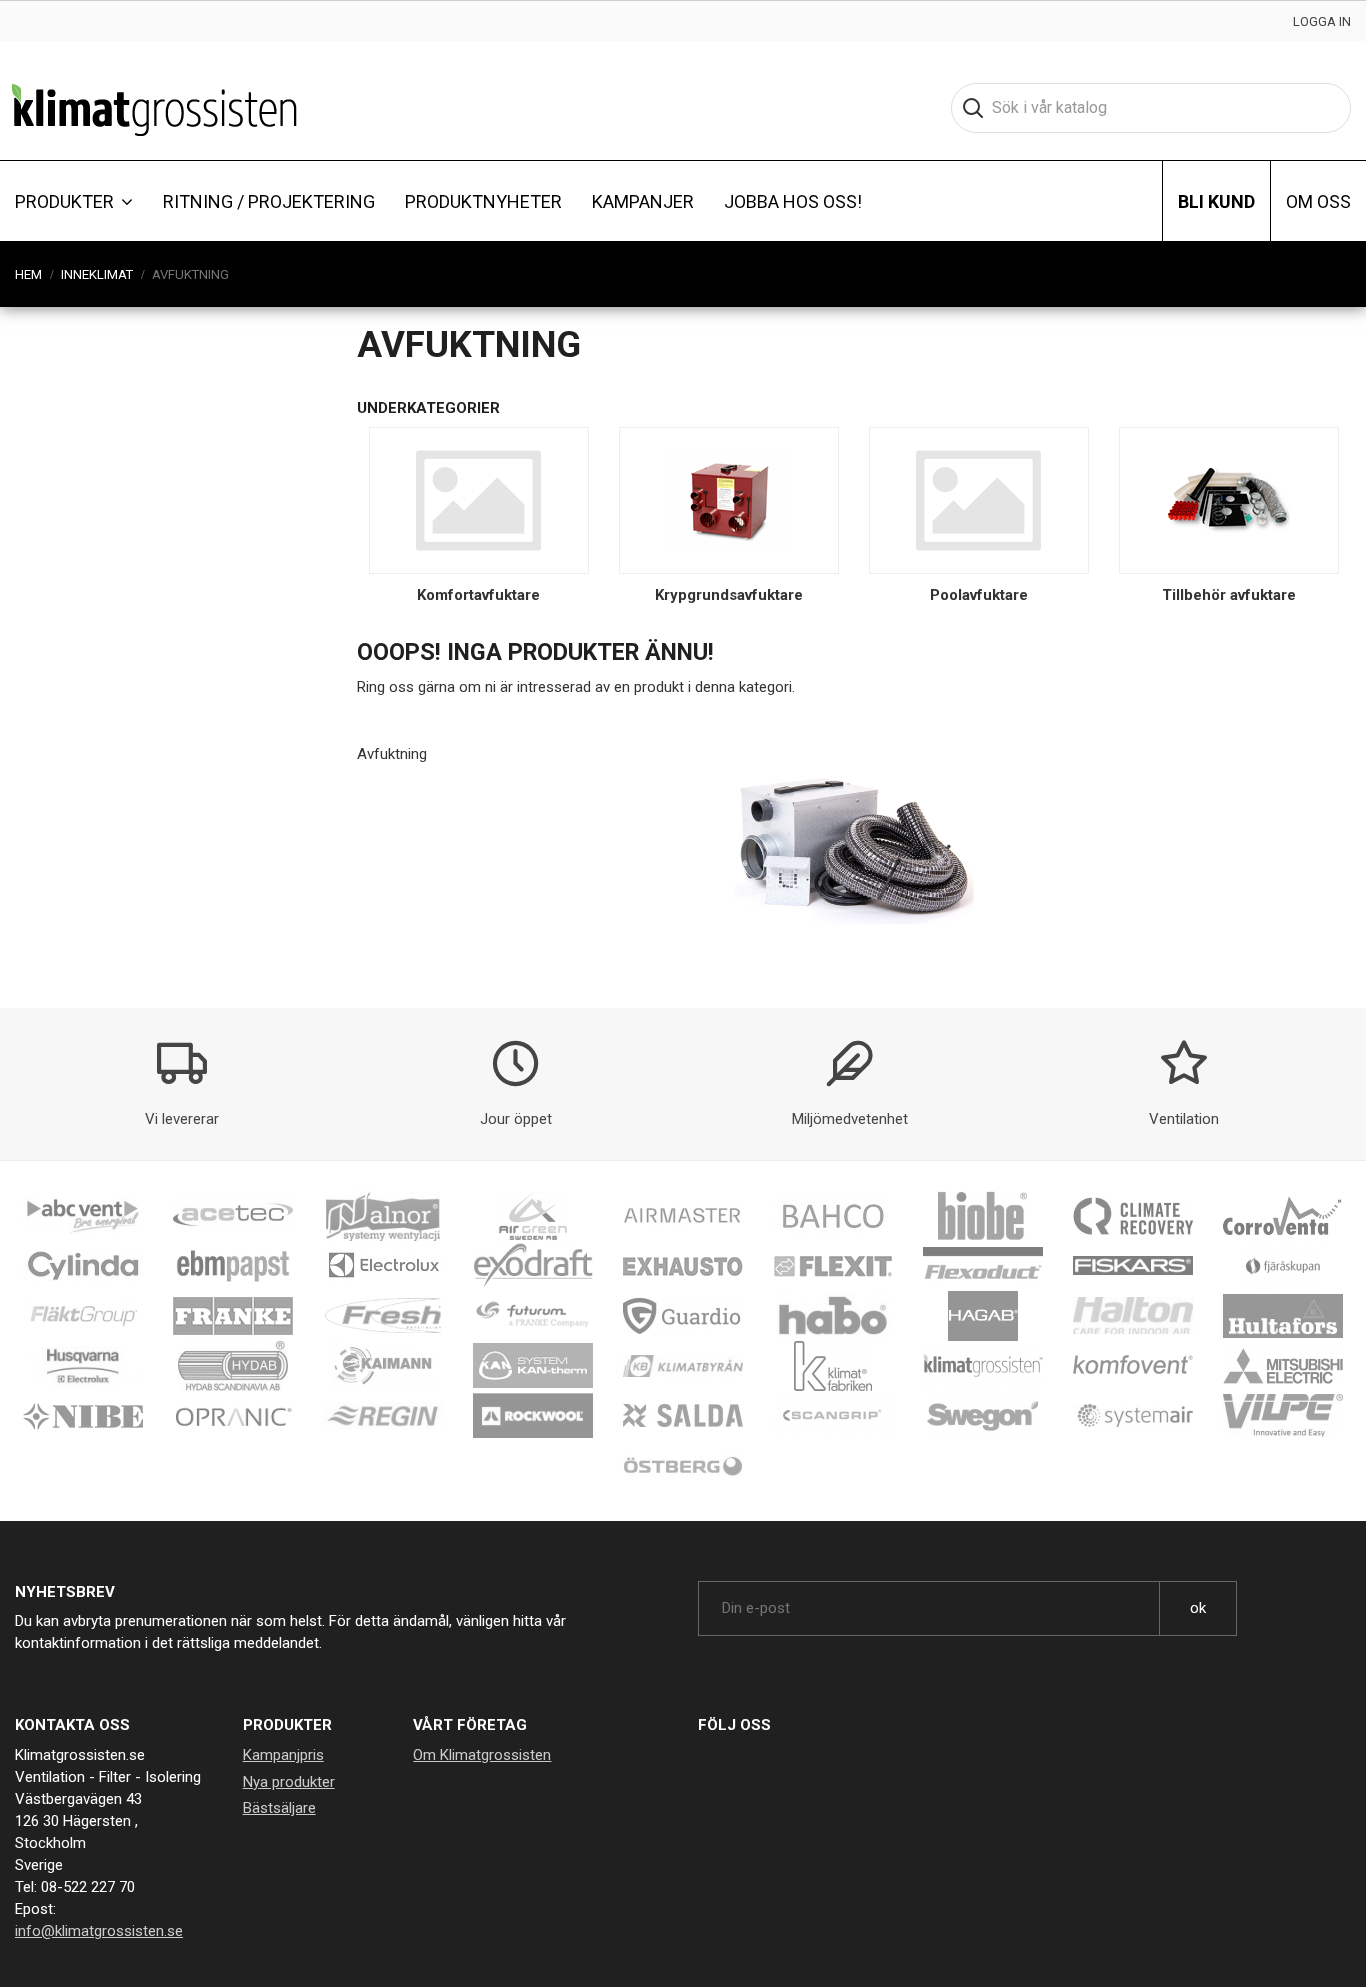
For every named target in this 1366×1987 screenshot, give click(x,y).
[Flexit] (833, 1265)
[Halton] (1133, 1315)
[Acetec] (233, 1215)
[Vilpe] (1283, 1415)
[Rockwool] (533, 1415)
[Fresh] (383, 1315)
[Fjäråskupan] (1283, 1265)
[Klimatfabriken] (833, 1365)
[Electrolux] (383, 1265)
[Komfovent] (1133, 1365)
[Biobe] (983, 1215)
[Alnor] (383, 1215)
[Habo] (833, 1315)
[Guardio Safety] (683, 1315)
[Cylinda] (83, 1265)
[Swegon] (983, 1415)
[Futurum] (533, 1315)
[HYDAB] (233, 1365)
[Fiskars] (1133, 1265)
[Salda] (683, 1415)
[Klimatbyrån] (683, 1365)
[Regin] (383, 1415)
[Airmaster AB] (683, 1215)
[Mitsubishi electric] (1283, 1365)
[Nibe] (83, 1415)
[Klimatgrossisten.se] (154, 108)
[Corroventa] (1283, 1215)
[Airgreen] (533, 1215)
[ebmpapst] (233, 1265)
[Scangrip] (833, 1415)
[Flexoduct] (983, 1265)
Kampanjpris (283, 1755)
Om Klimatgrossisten (482, 1755)
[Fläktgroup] (83, 1315)
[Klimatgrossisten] (983, 1365)
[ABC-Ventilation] (83, 1215)
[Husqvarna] (83, 1365)
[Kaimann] (383, 1365)
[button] (74, 201)
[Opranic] (233, 1415)
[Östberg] (683, 1465)
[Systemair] (1133, 1415)
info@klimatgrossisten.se (99, 1931)
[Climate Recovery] (1133, 1215)
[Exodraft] (533, 1265)
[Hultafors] (1283, 1315)
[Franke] (233, 1315)
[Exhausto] (683, 1265)
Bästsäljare (279, 1808)
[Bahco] (833, 1215)
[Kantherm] (533, 1365)
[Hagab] (983, 1315)
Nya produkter (289, 1782)
